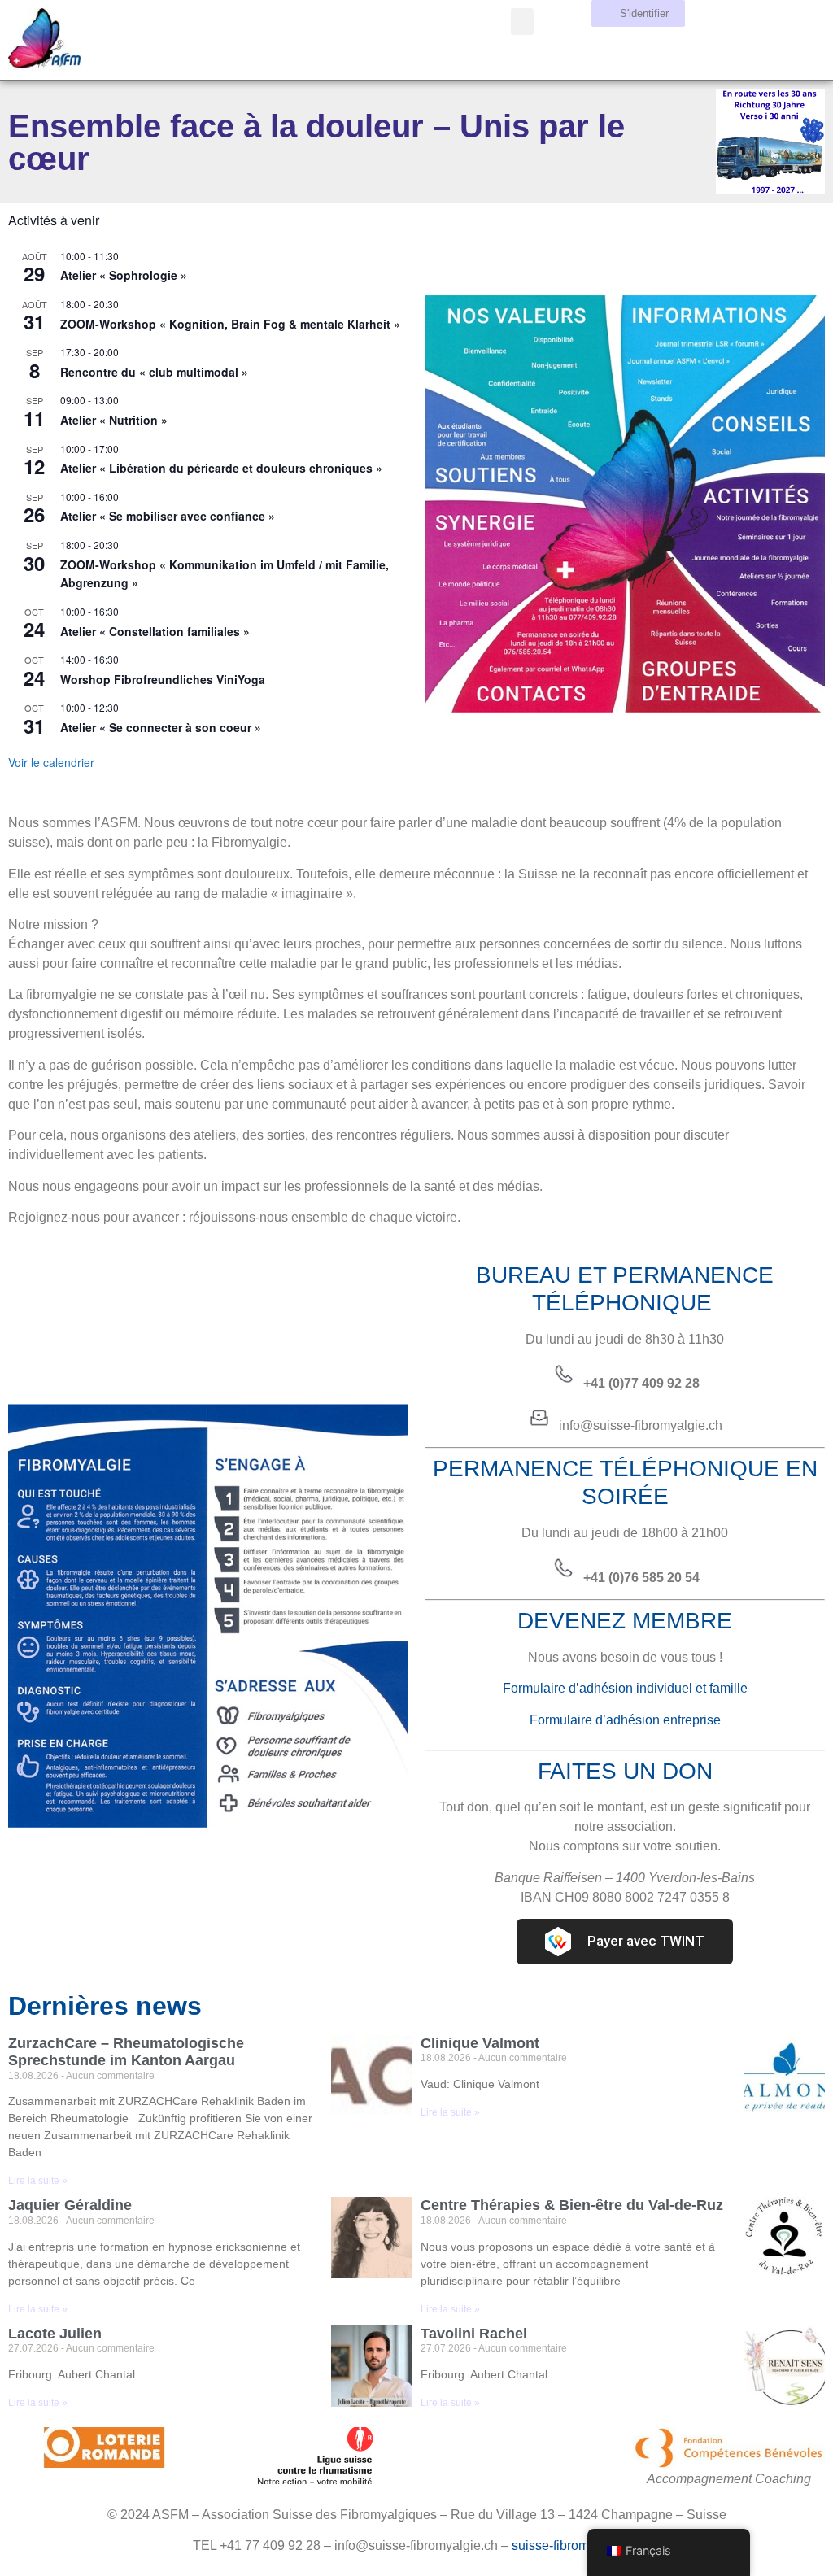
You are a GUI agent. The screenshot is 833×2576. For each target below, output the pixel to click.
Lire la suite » (38, 2181)
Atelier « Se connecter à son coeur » (161, 727)
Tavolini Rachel (474, 2334)
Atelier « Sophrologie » (124, 275)
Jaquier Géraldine (70, 2205)
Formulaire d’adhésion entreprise (625, 1720)
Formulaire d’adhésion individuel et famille (625, 1688)
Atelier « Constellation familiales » (155, 631)
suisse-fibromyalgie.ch (576, 2545)
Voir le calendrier (51, 762)
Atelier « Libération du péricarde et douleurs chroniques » (221, 468)
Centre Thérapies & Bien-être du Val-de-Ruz (572, 2205)
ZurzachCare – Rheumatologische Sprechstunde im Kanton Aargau (126, 2052)
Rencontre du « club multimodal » (154, 372)
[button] (522, 22)
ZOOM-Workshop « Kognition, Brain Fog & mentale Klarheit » (230, 324)
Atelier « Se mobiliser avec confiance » (168, 516)
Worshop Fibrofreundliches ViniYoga (163, 679)
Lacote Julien (55, 2334)
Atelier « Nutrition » (114, 420)
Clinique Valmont (480, 2043)
